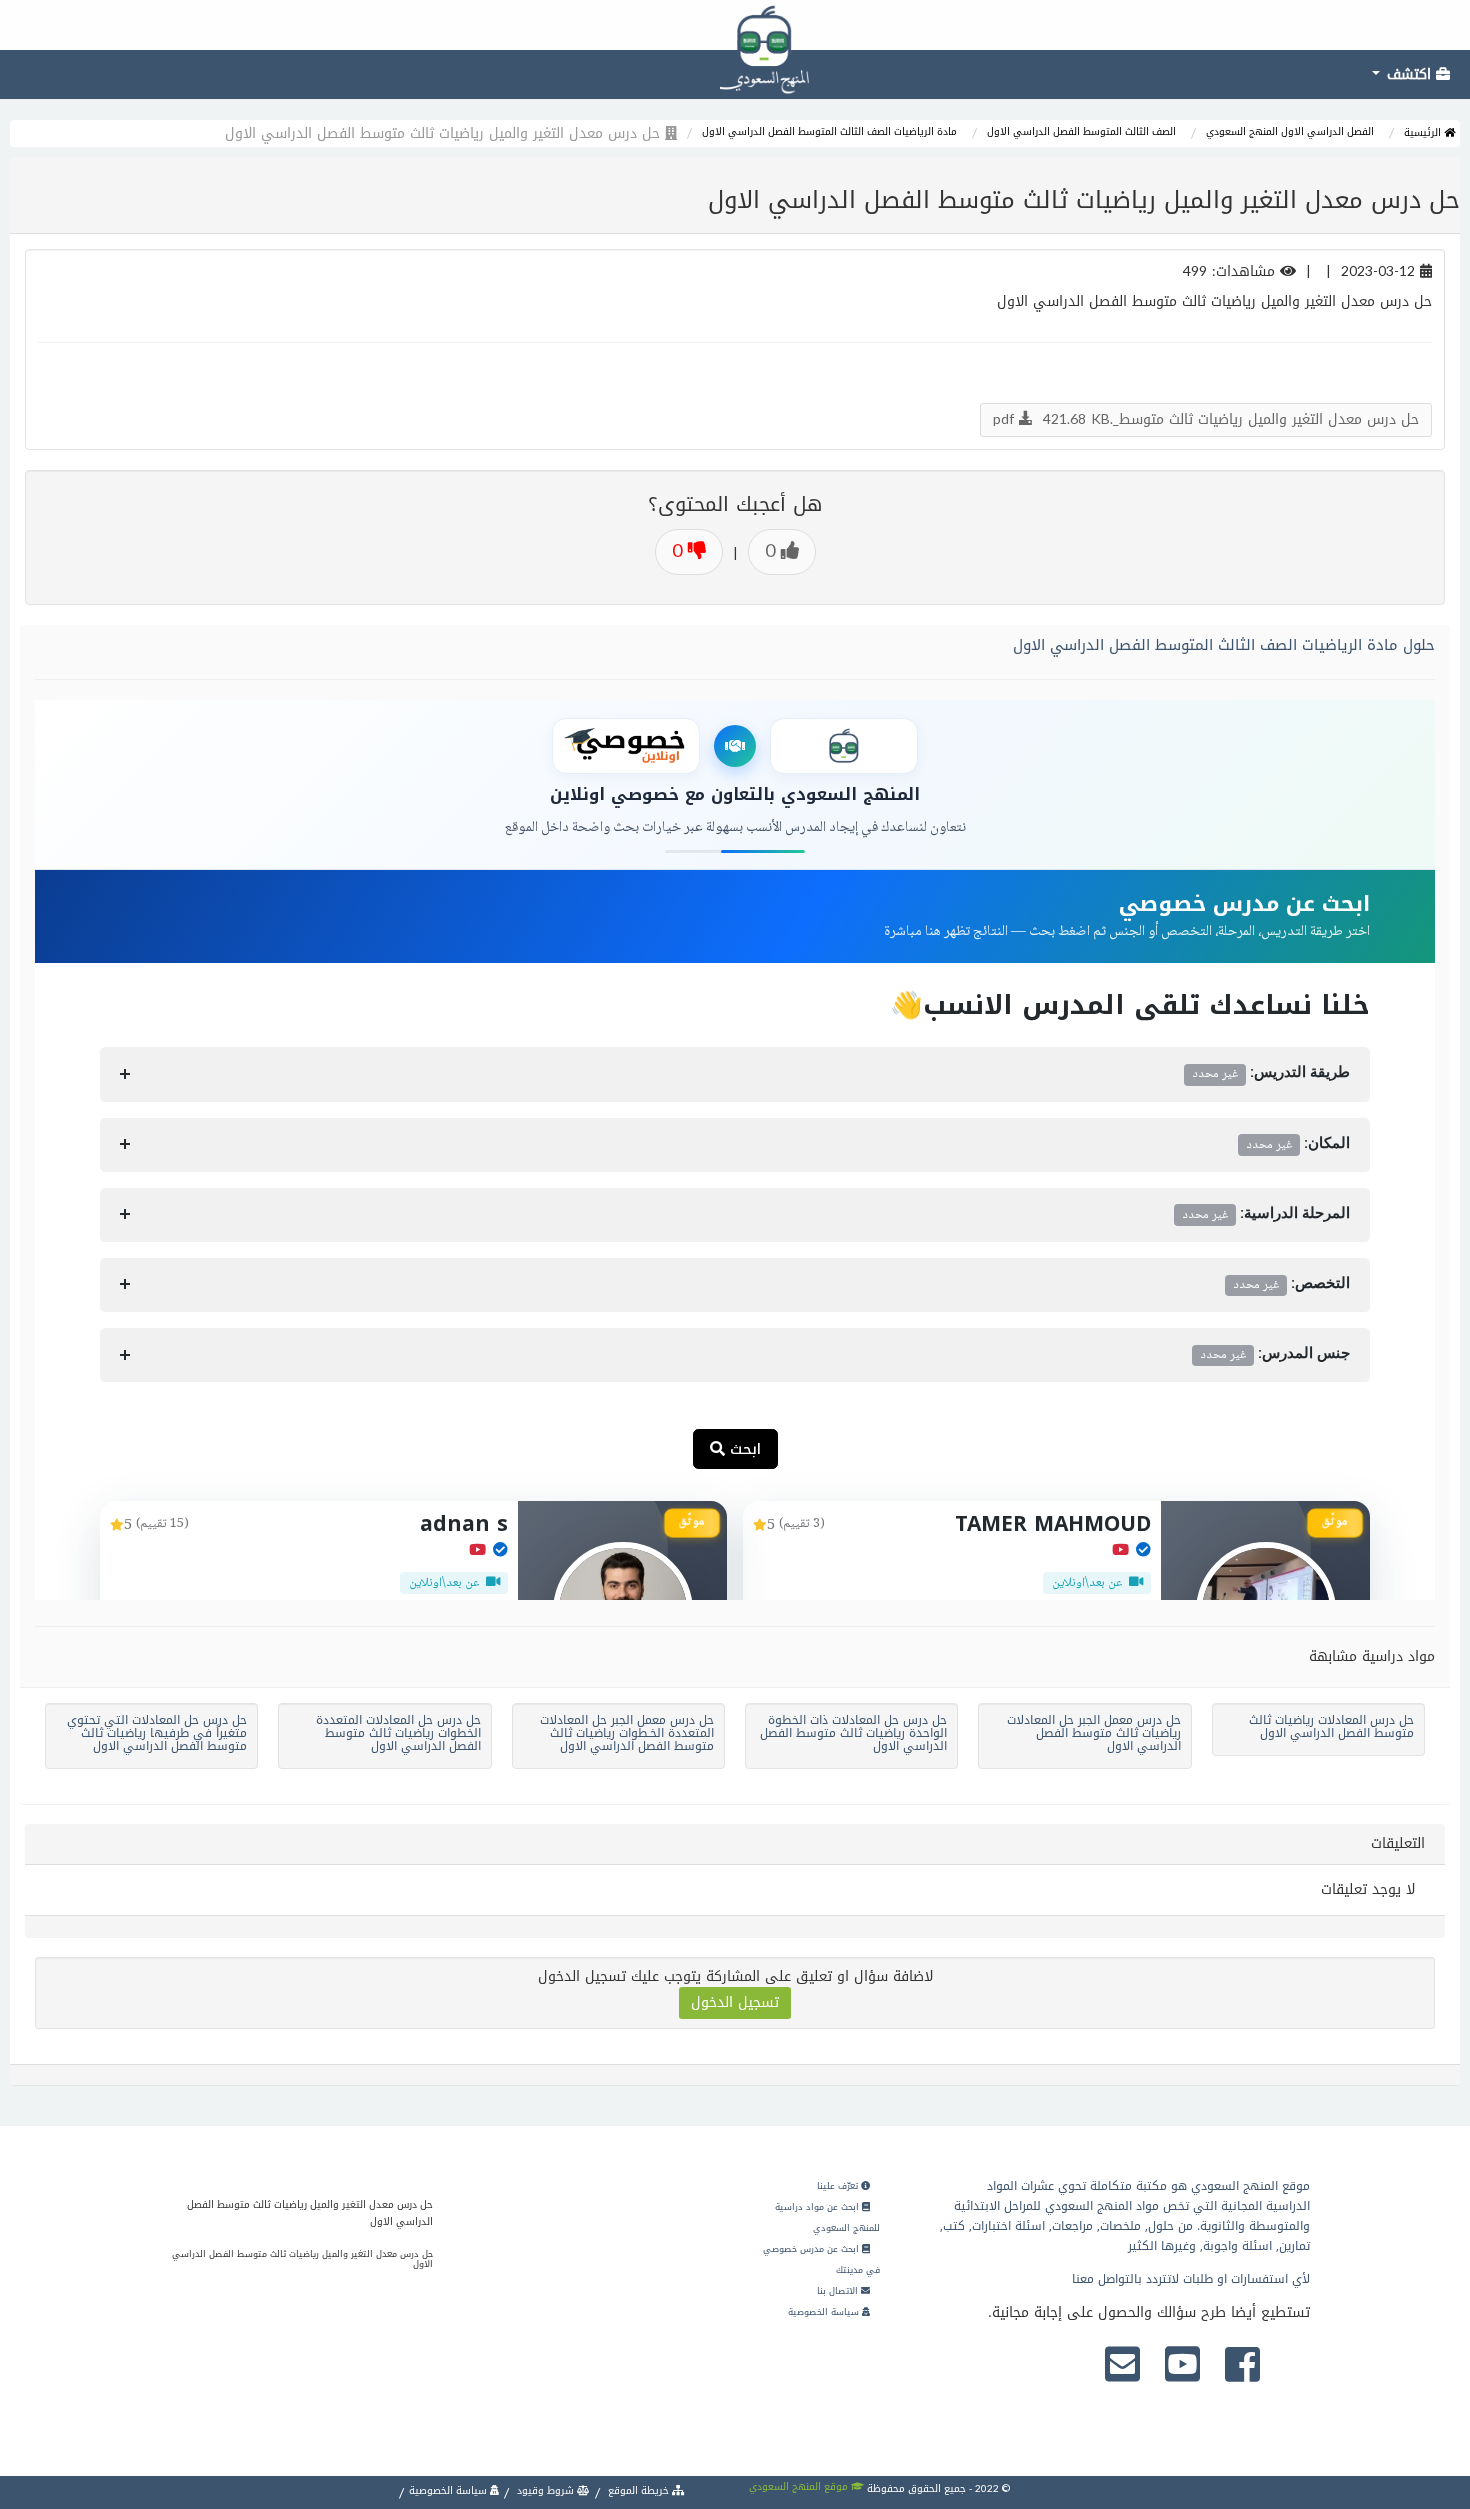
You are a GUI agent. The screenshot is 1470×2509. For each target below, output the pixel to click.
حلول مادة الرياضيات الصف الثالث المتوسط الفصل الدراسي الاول (1224, 645)
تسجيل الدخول (735, 2002)
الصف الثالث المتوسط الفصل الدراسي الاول (1081, 131)
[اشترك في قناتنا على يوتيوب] (1182, 2366)
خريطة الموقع (638, 2490)
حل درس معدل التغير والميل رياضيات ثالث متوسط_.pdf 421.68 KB (1206, 419)
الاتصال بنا (839, 2291)
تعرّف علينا (839, 2186)
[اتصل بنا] (1122, 2366)
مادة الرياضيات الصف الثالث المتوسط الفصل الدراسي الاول (829, 131)
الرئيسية (1424, 132)
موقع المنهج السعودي (800, 2486)
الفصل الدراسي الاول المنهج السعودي (1290, 131)
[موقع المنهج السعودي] (735, 25)
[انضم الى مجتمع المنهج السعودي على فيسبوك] (1242, 2366)
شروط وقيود (545, 2490)
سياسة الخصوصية (825, 2312)
